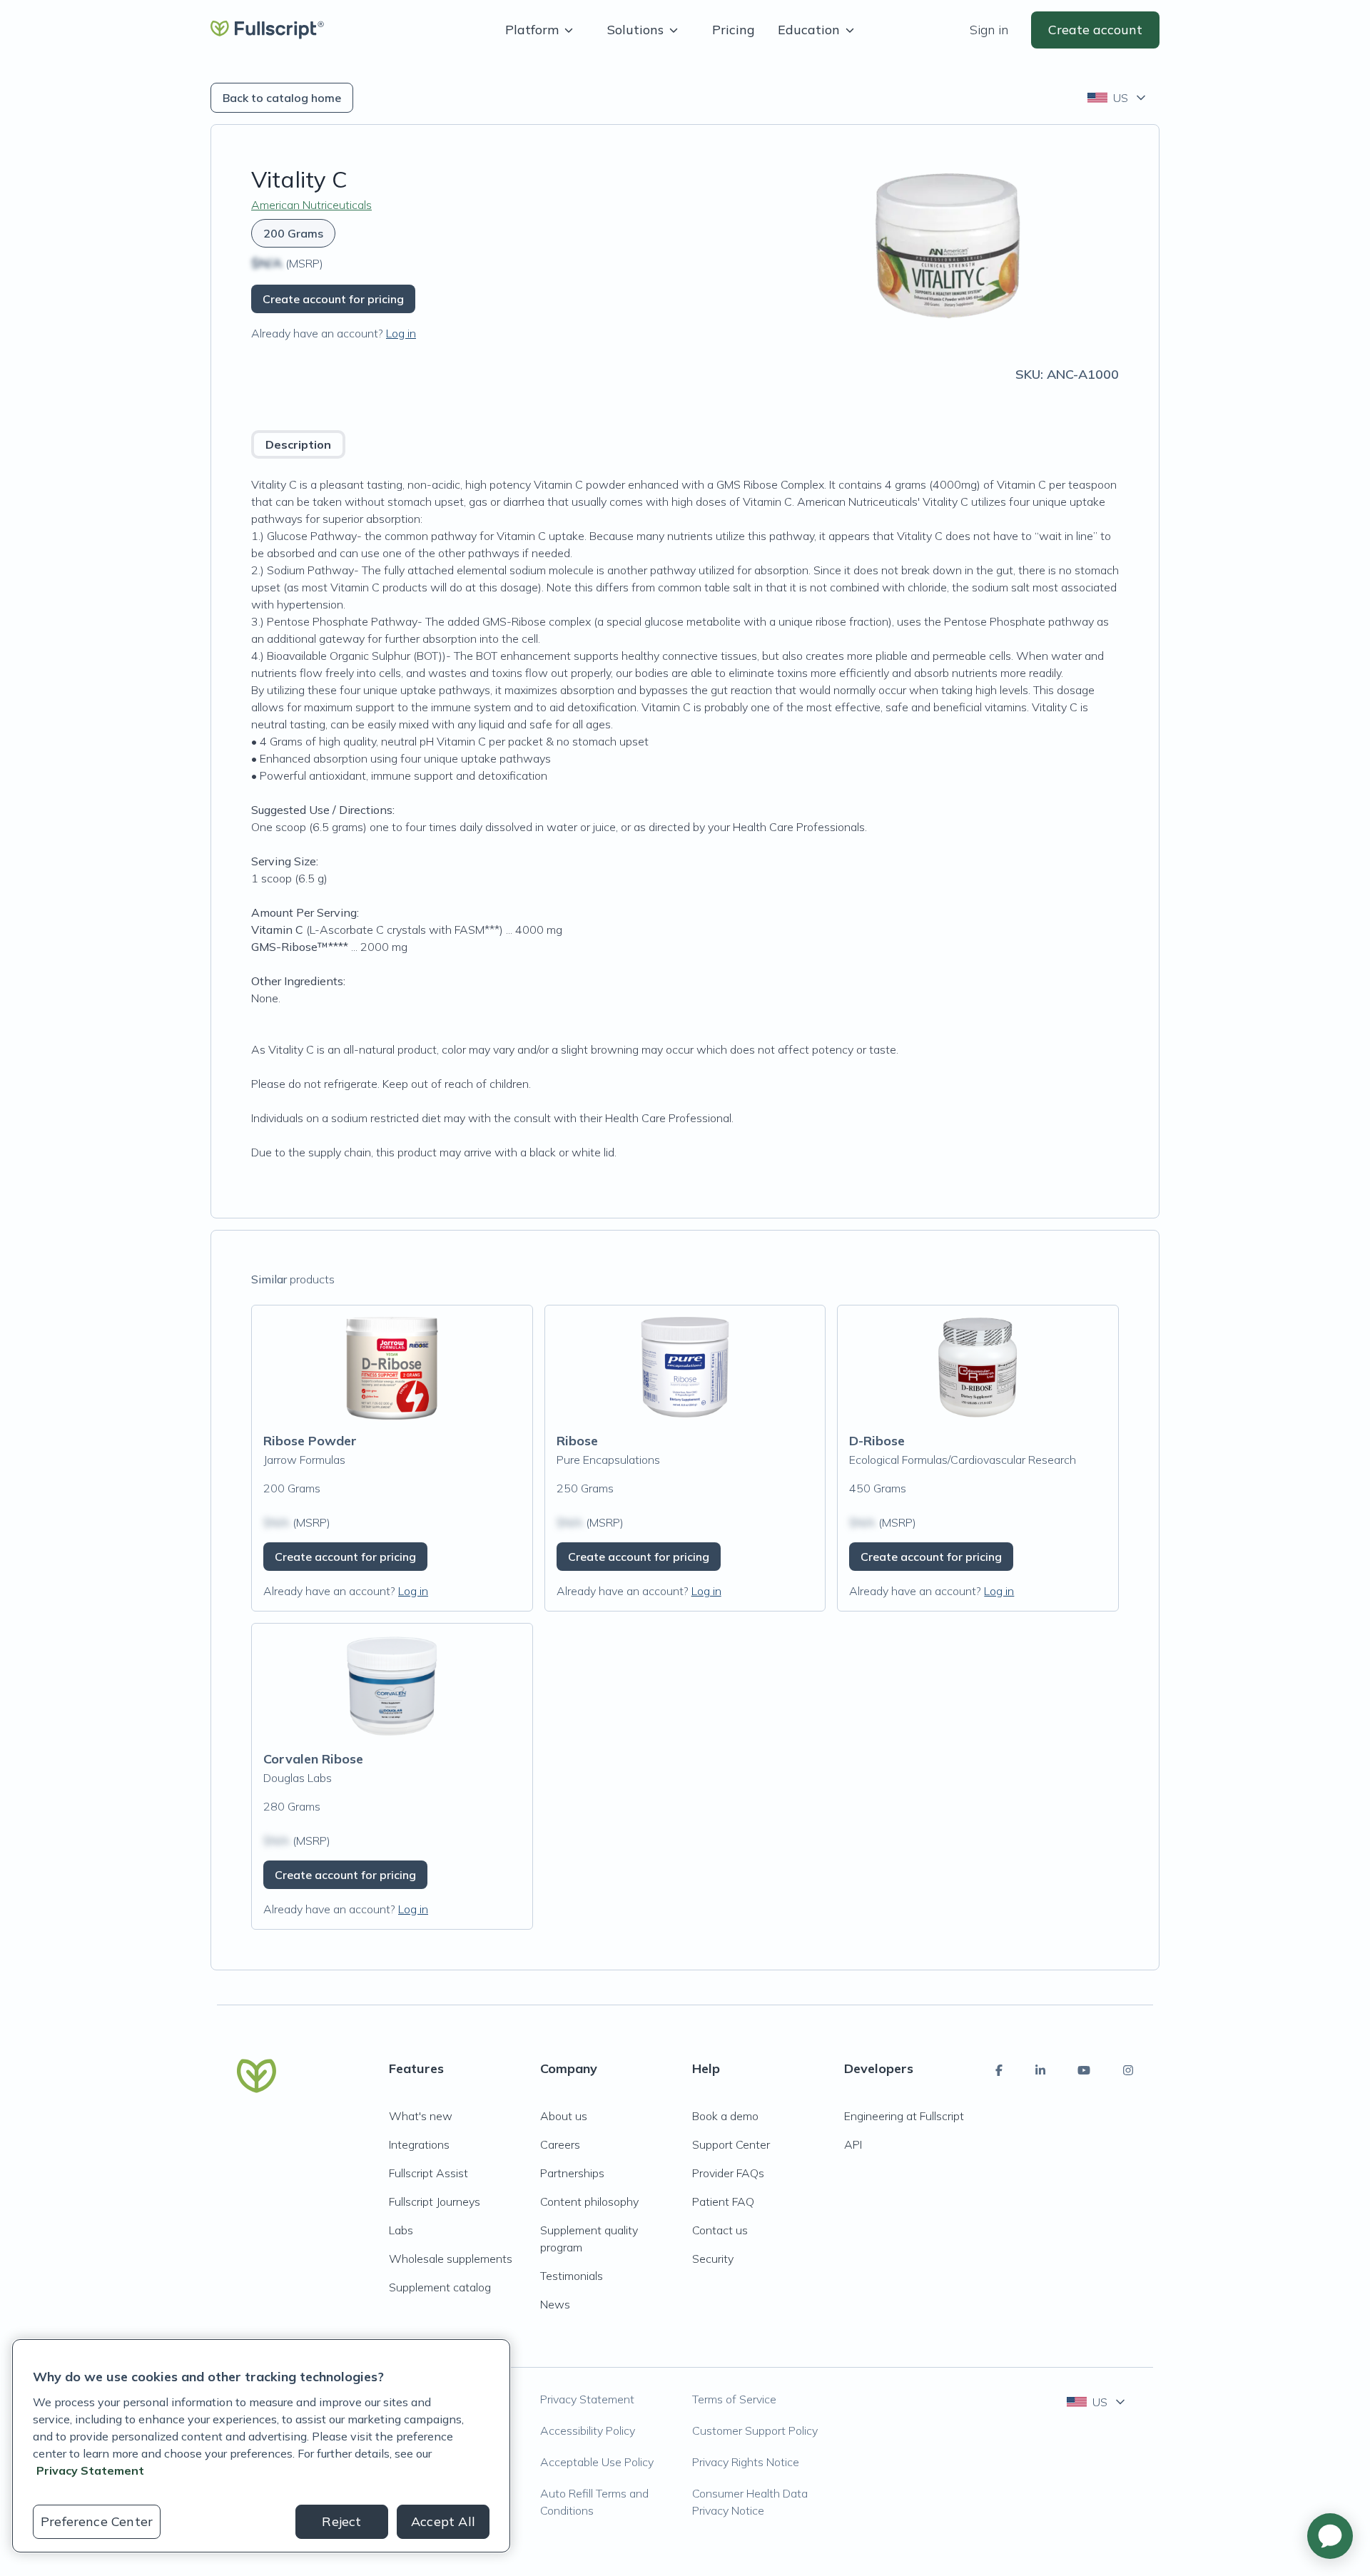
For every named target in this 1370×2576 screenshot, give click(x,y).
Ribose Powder (310, 1441)
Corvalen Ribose (313, 1759)
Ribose (577, 1441)
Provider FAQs (728, 2173)
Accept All (443, 2521)
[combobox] (1118, 98)
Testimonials (572, 2276)
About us (564, 2116)
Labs (401, 2230)
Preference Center (97, 2521)
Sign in (989, 30)
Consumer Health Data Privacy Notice (750, 2502)
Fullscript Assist (428, 2173)
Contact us (720, 2230)
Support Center (731, 2144)
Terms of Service (734, 2399)
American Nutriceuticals (311, 205)
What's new (421, 2116)
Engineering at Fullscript (904, 2116)
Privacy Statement (587, 2399)
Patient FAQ (723, 2201)
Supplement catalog (440, 2287)
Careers (560, 2144)
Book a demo (725, 2116)
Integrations (419, 2144)
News (555, 2304)
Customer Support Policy (755, 2430)
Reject (341, 2521)
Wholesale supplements (451, 2259)
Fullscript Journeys (435, 2201)
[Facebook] (999, 2070)
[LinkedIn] (1040, 2070)
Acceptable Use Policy (597, 2462)
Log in (401, 333)
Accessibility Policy (588, 2430)
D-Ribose (877, 1441)
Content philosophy (589, 2201)
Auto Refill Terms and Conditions (594, 2502)
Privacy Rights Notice (746, 2462)
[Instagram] (1128, 2070)
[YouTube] (1084, 2070)
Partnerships (572, 2173)
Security (713, 2259)
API (853, 2144)
